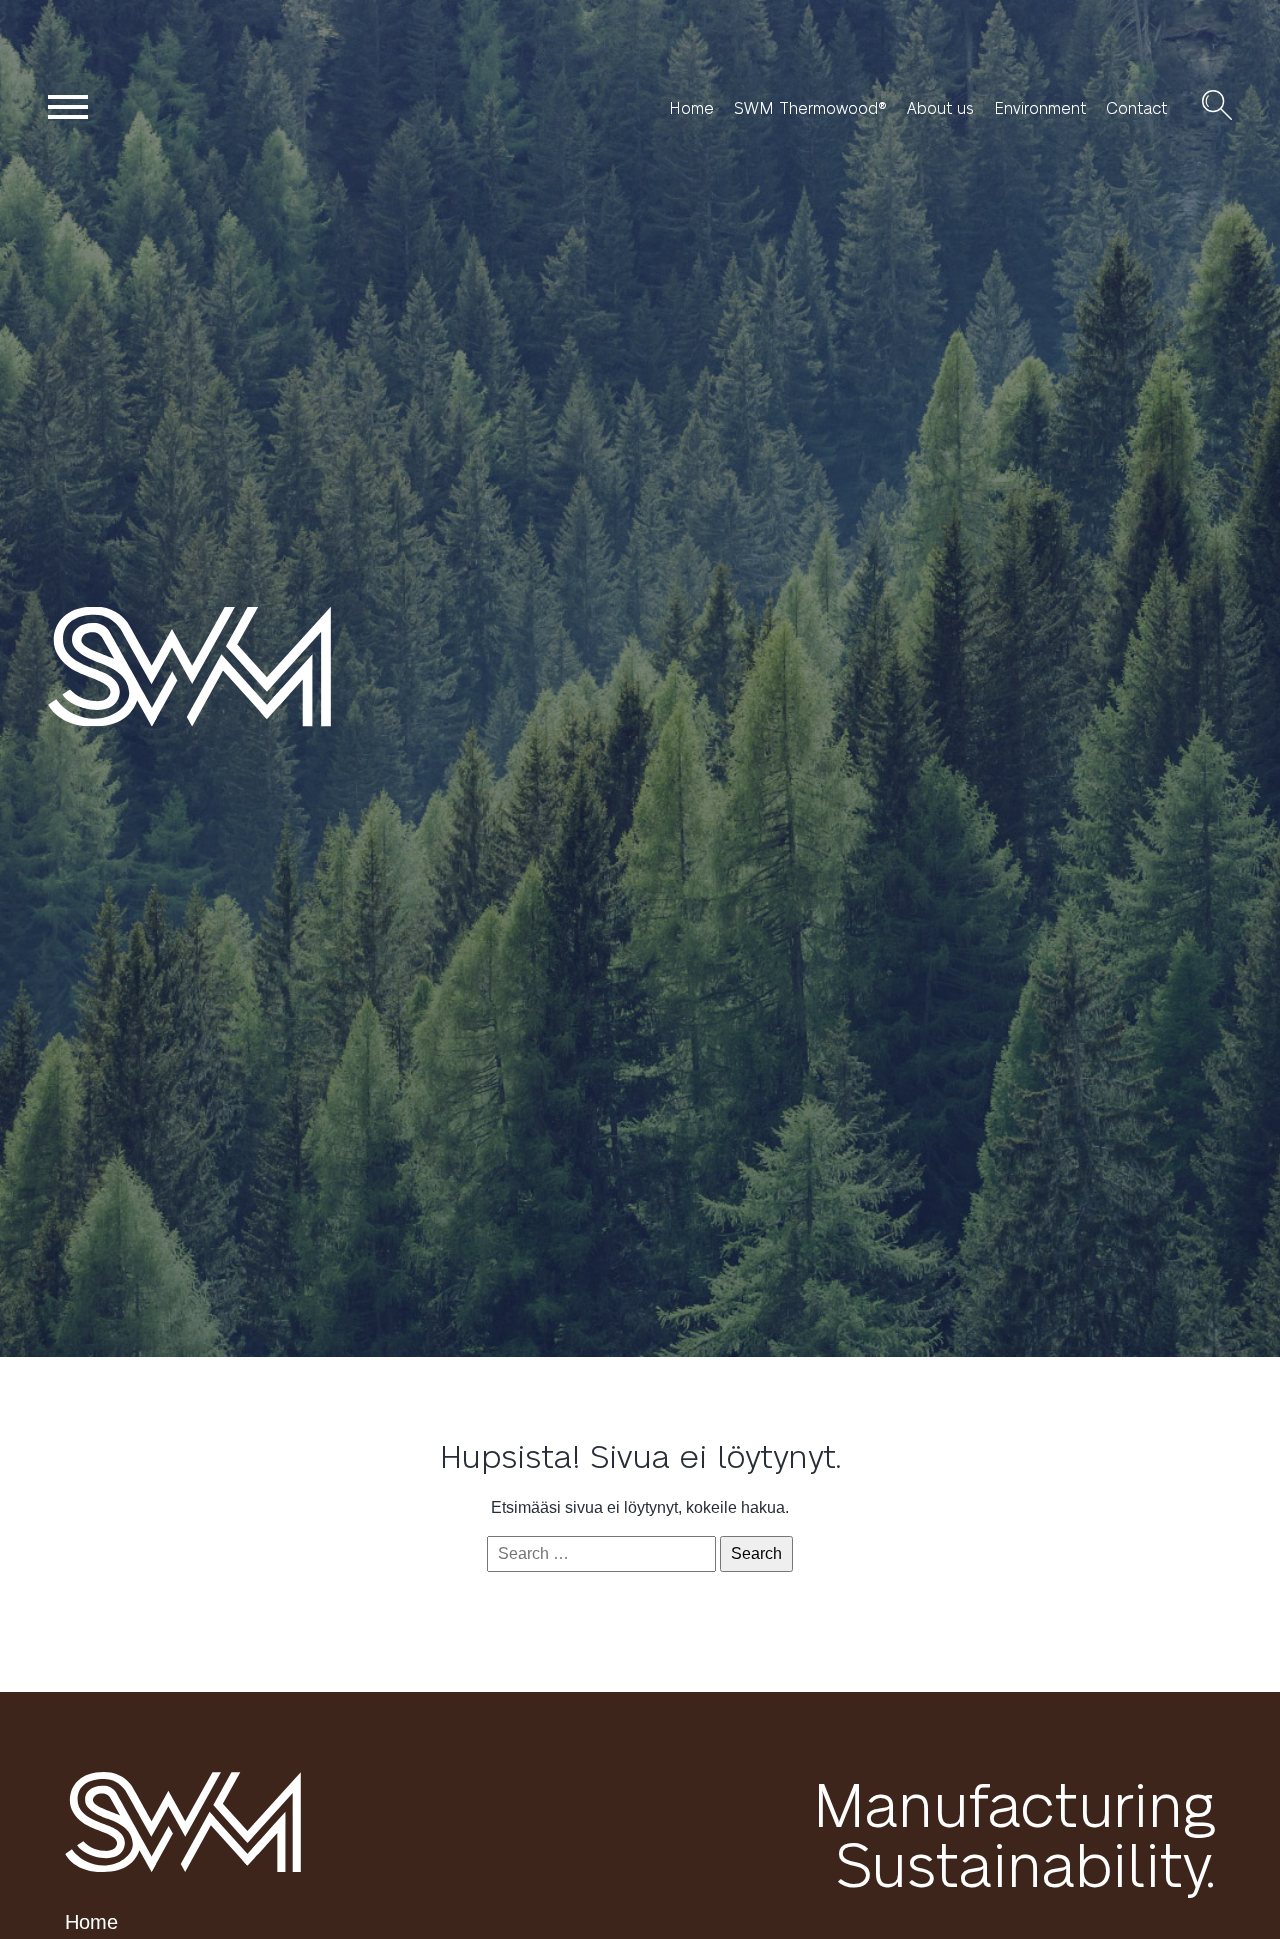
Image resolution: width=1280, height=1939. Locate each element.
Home (691, 108)
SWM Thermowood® (810, 108)
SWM (183, 1822)
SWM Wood (232, 666)
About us (940, 108)
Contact (1136, 108)
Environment (1040, 108)
